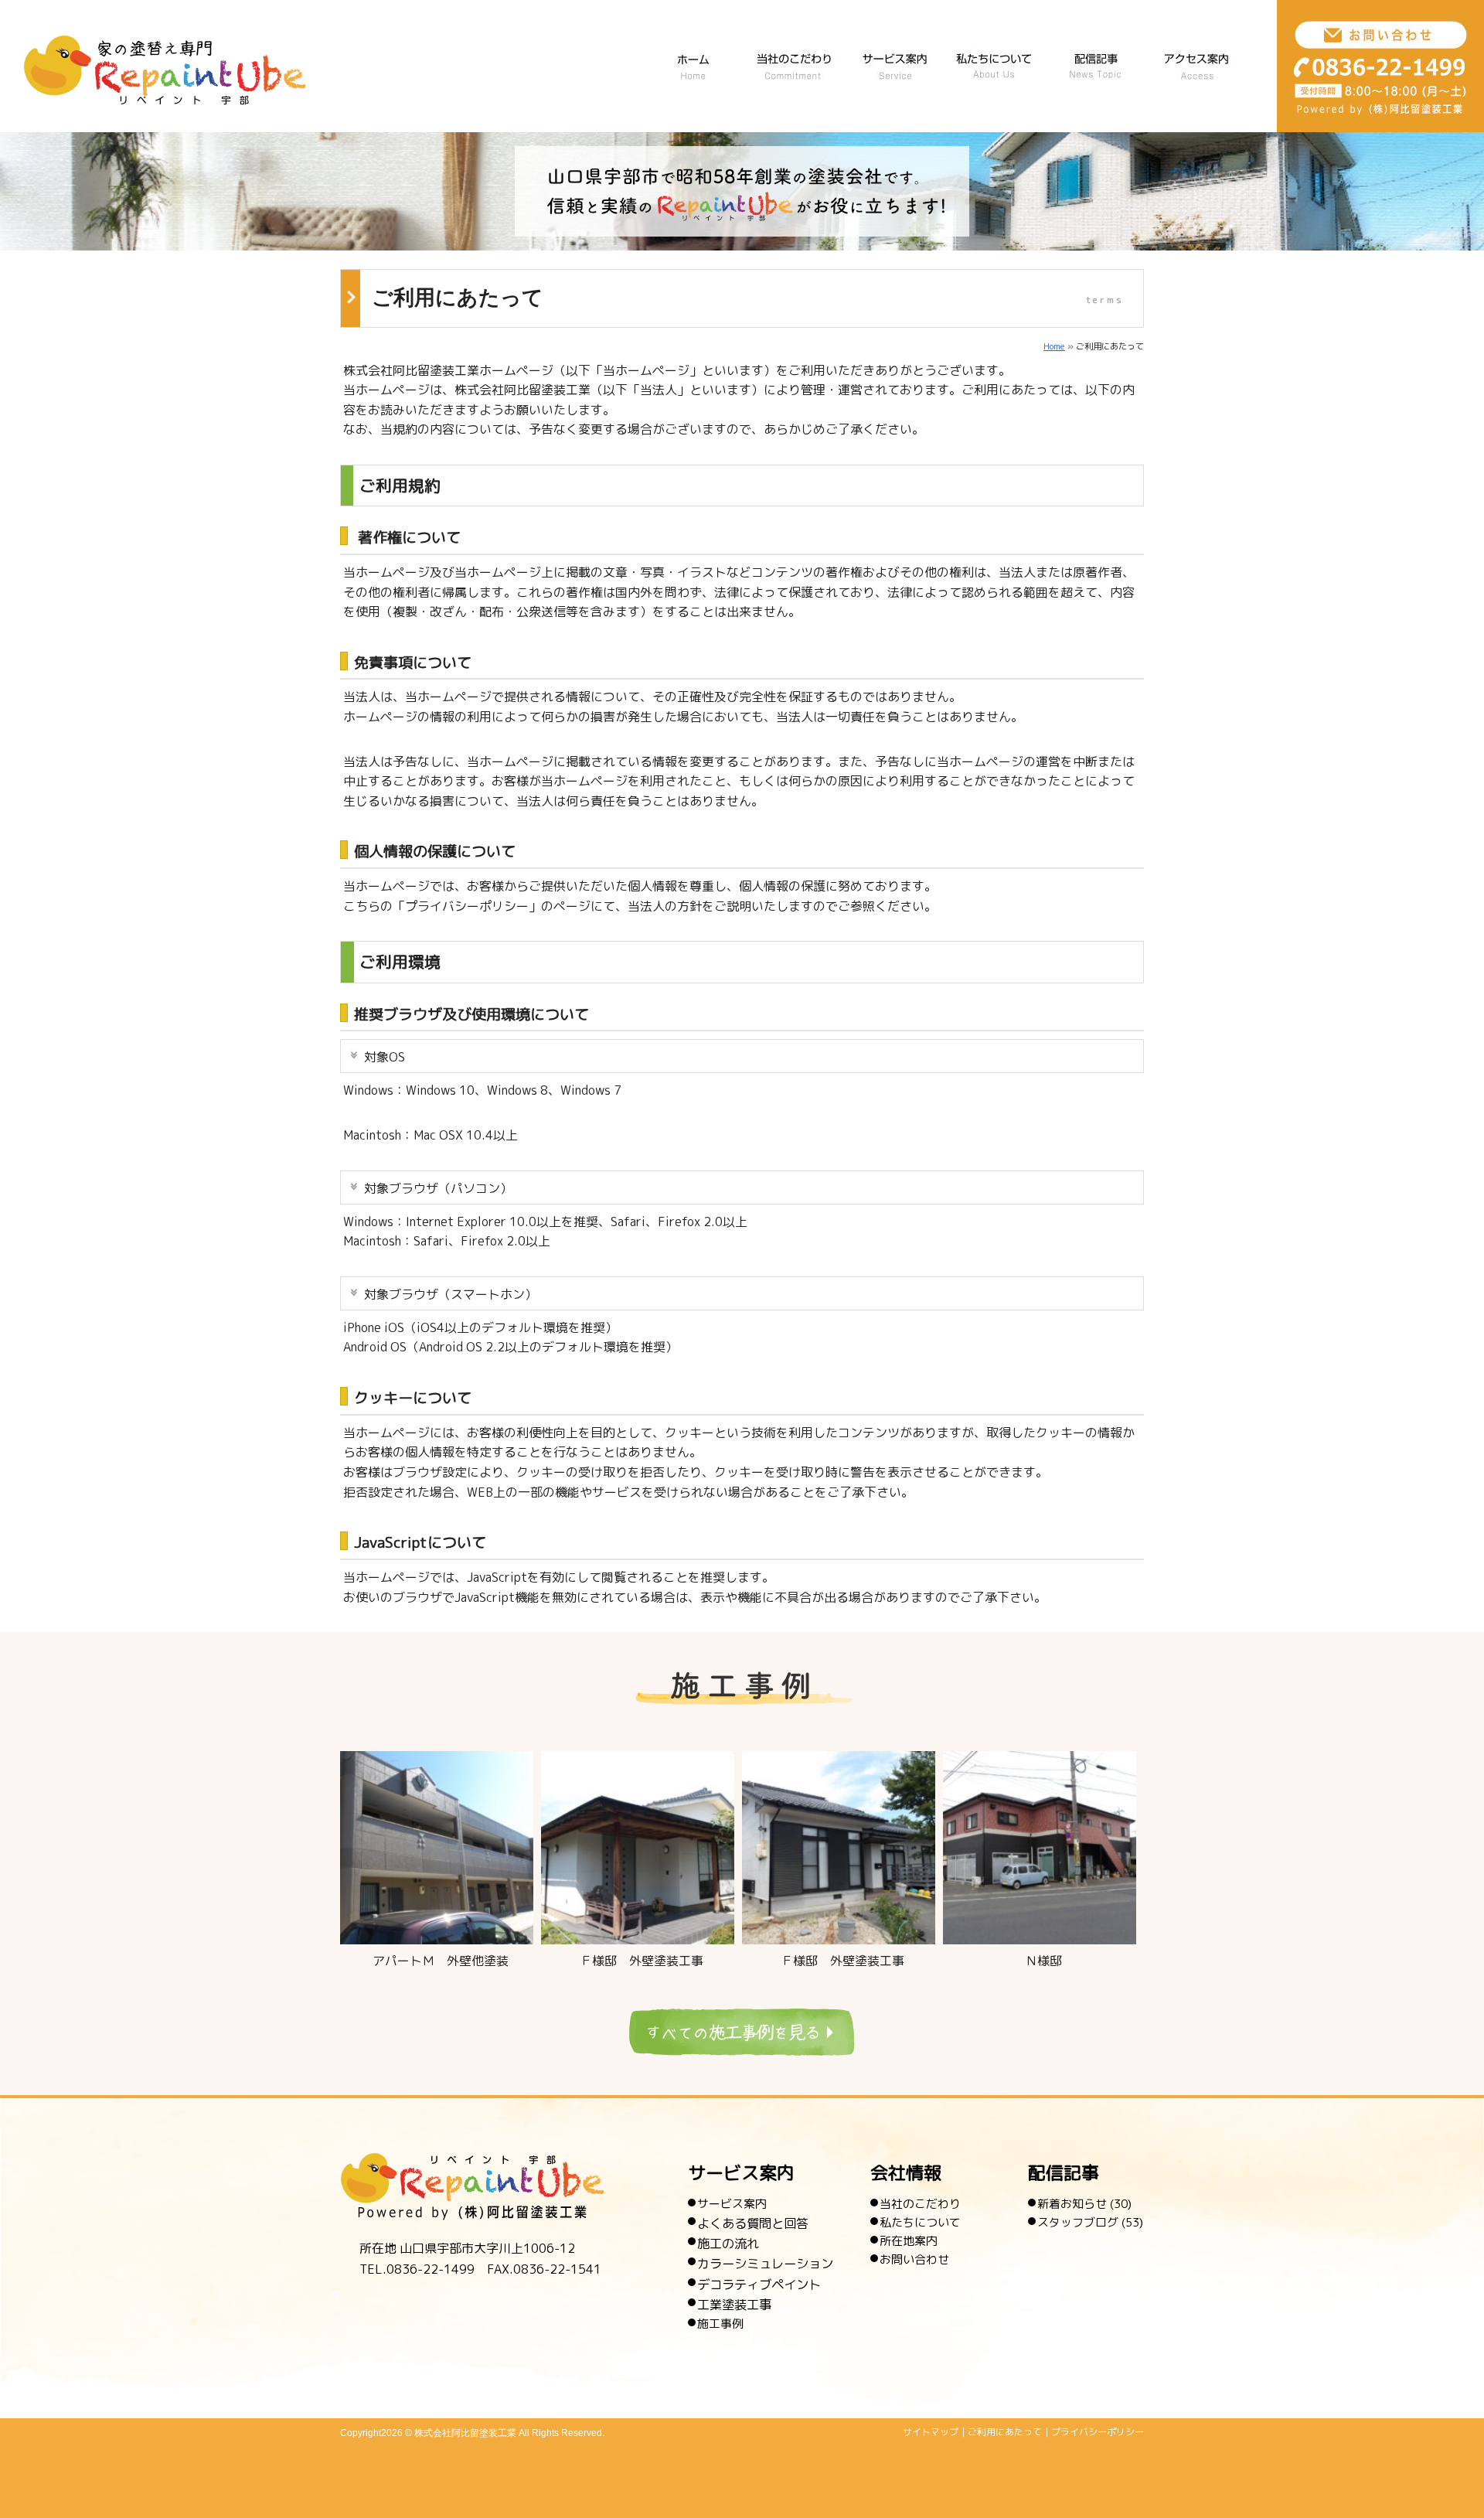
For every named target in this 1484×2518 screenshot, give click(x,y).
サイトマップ (931, 2432)
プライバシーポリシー (1098, 2432)
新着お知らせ (1072, 2204)
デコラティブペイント (759, 2284)
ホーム (693, 63)
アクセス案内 (1196, 63)
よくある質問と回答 (753, 2223)
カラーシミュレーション (765, 2263)
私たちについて (920, 2222)
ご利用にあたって (1005, 2432)
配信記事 (1095, 63)
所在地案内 (909, 2241)
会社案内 (995, 63)
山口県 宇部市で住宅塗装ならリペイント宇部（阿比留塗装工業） (165, 70)
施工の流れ (728, 2243)
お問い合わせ (914, 2259)
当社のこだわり (794, 63)
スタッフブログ (1078, 2222)
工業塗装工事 (734, 2304)
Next (1173, 1842)
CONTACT (1380, 66)
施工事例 (720, 2324)
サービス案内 (894, 63)
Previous (311, 1842)
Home (1054, 346)
